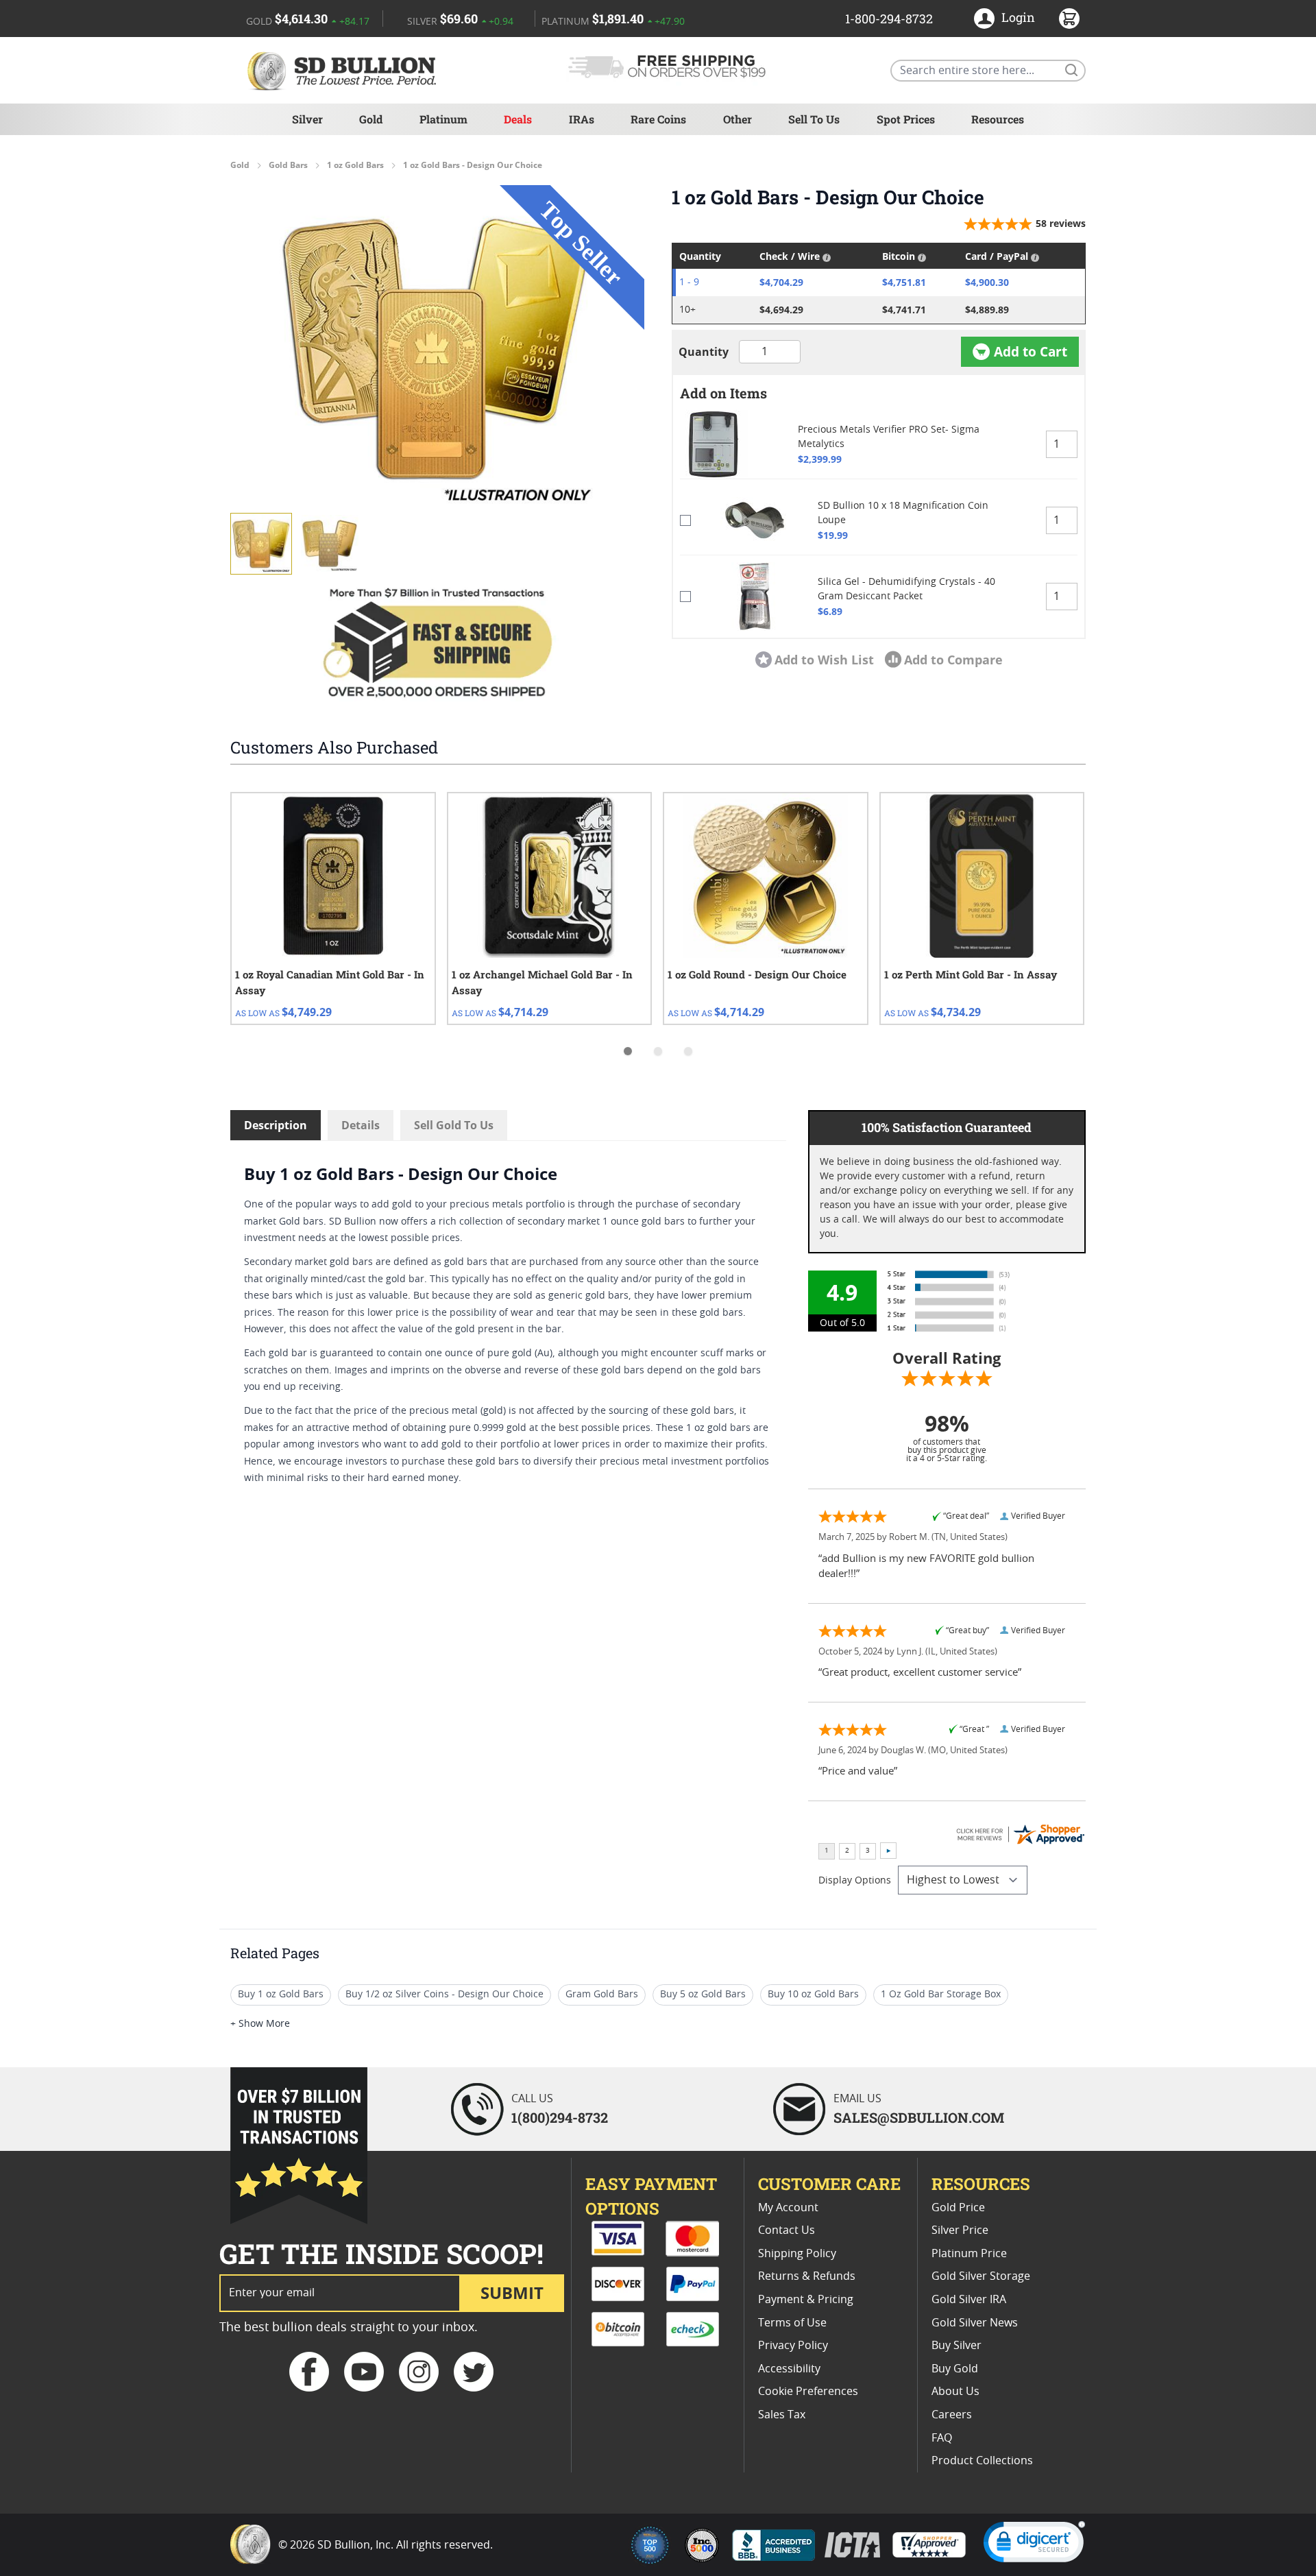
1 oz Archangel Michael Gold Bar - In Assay (542, 982)
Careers (952, 2415)
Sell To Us (814, 119)
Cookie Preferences (808, 2392)
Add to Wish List (824, 660)
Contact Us (787, 2230)
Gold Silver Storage (981, 2276)
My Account (788, 2208)
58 (1061, 223)
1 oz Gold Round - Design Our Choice (757, 974)
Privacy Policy (793, 2346)
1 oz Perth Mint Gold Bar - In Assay (971, 974)
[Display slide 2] (658, 1051)
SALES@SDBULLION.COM (919, 2117)
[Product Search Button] (1071, 69)
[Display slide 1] (628, 1051)
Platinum (443, 119)
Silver (307, 119)
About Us (955, 2392)
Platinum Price (969, 2254)
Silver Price (960, 2230)
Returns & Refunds (807, 2276)
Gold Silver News (975, 2323)
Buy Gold (955, 2369)
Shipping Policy (797, 2254)
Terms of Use (792, 2323)
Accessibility (789, 2369)
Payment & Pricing (806, 2300)
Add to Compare (953, 660)
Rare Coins (658, 119)
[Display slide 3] (688, 1051)
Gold (371, 119)
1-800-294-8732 (889, 19)
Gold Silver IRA (969, 2300)
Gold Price (958, 2208)
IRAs (582, 119)
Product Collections (982, 2461)
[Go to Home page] (344, 70)
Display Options (855, 1881)
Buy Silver (956, 2346)
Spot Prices (906, 119)
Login (1018, 17)
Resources (998, 119)
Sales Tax (782, 2415)
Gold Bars (288, 165)
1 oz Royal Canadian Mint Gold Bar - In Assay (330, 982)
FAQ (942, 2438)
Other (738, 119)
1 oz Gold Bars (355, 165)
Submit (512, 2292)
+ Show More (260, 2024)
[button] (437, 348)
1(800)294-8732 (560, 2117)
